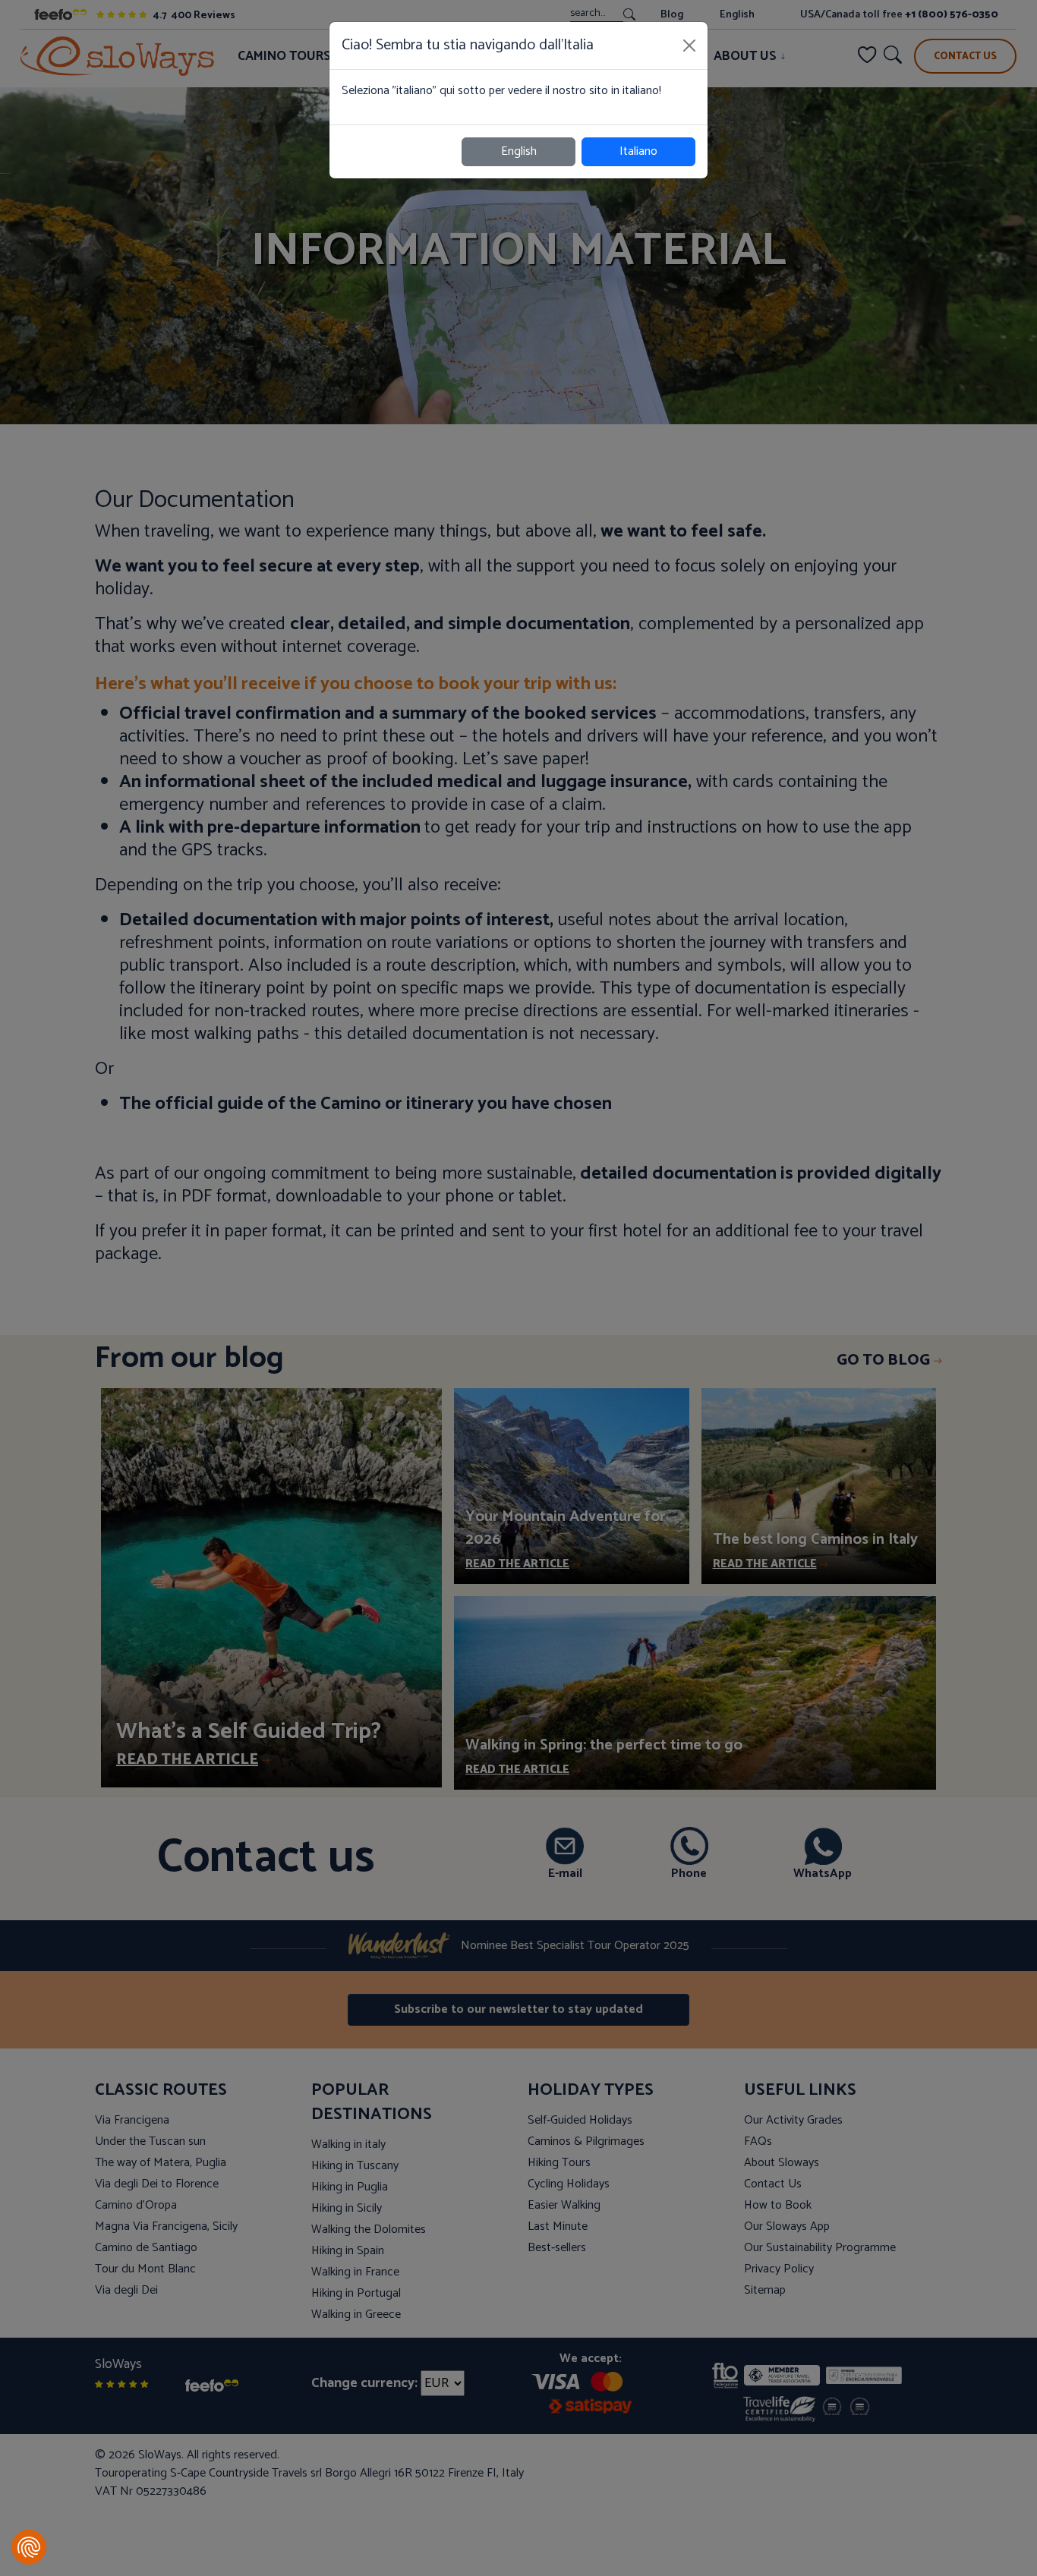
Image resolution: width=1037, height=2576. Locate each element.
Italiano (638, 151)
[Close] (689, 46)
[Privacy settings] (29, 2547)
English (519, 151)
